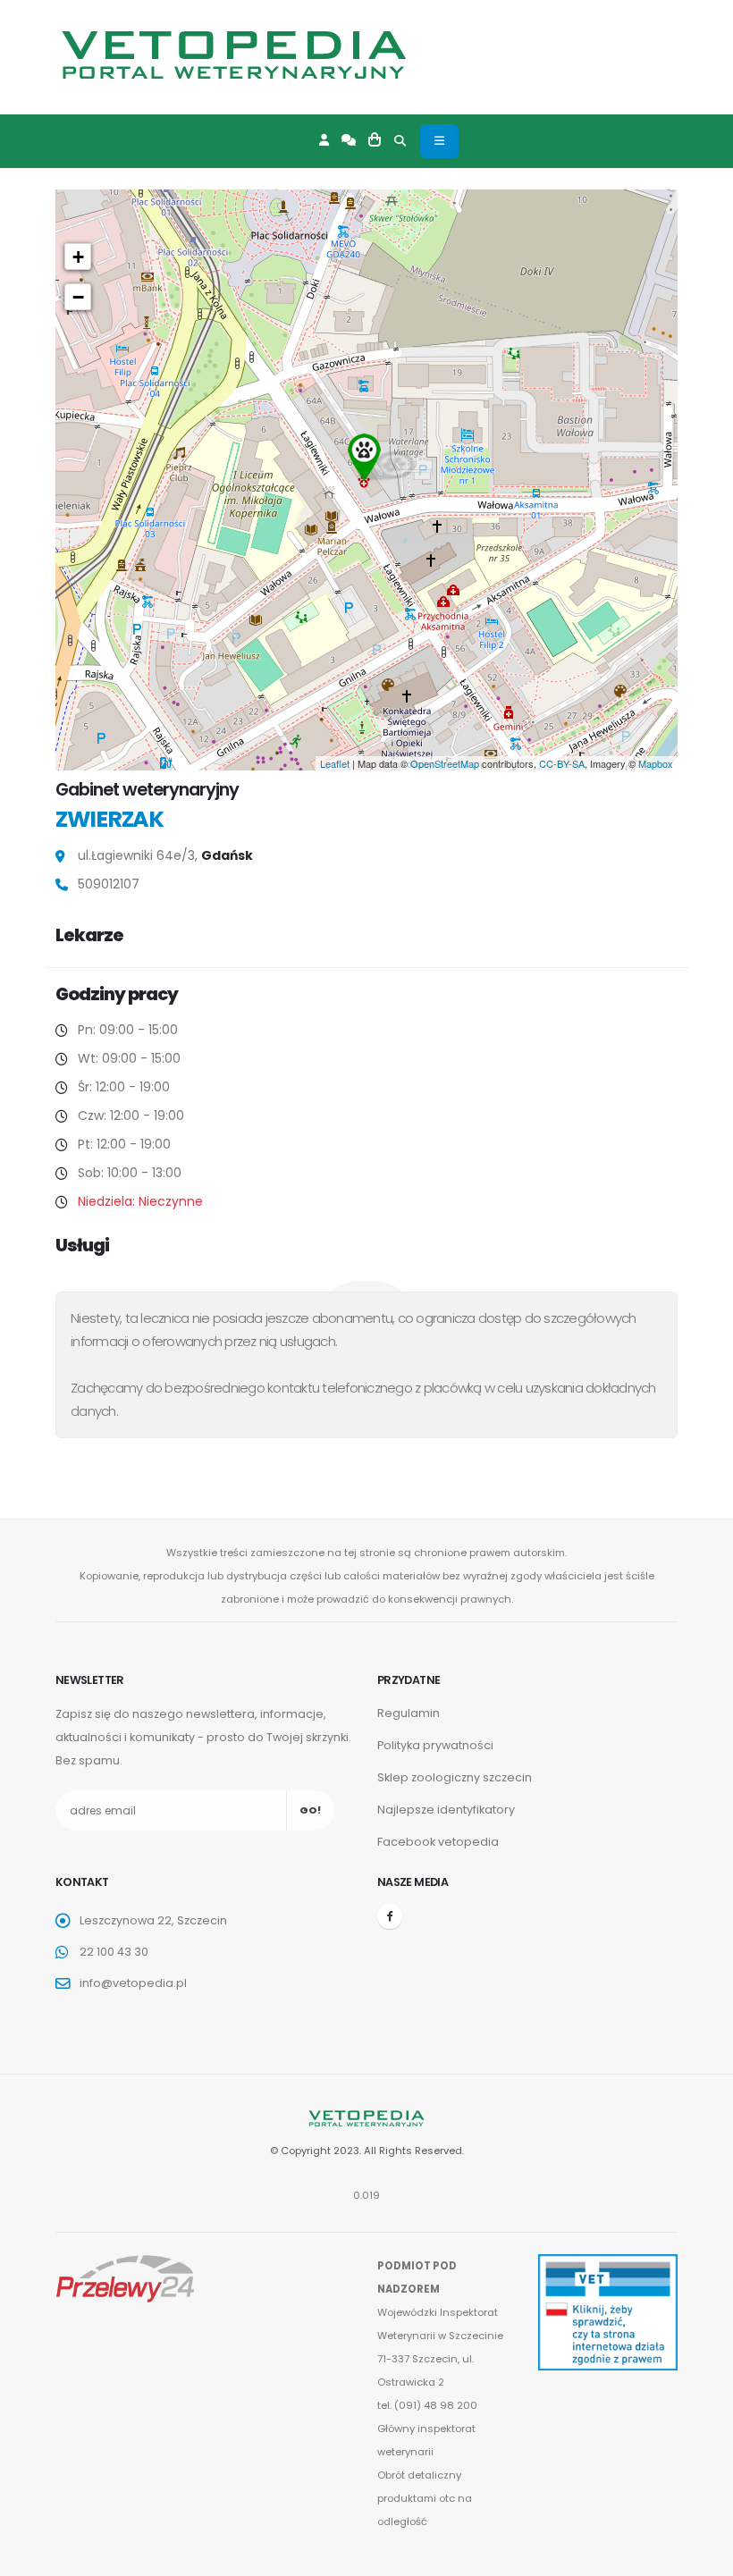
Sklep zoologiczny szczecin (455, 1777)
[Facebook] (390, 1916)
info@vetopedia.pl (133, 1983)
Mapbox (656, 763)
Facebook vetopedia (438, 1842)
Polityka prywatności (435, 1745)
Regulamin (409, 1713)
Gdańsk (227, 855)
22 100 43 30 (114, 1952)
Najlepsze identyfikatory (446, 1810)
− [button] (78, 297)
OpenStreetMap (445, 763)
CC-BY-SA (562, 763)
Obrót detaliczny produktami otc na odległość (425, 2498)
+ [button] (78, 257)
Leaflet (335, 763)
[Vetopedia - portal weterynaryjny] (234, 55)
